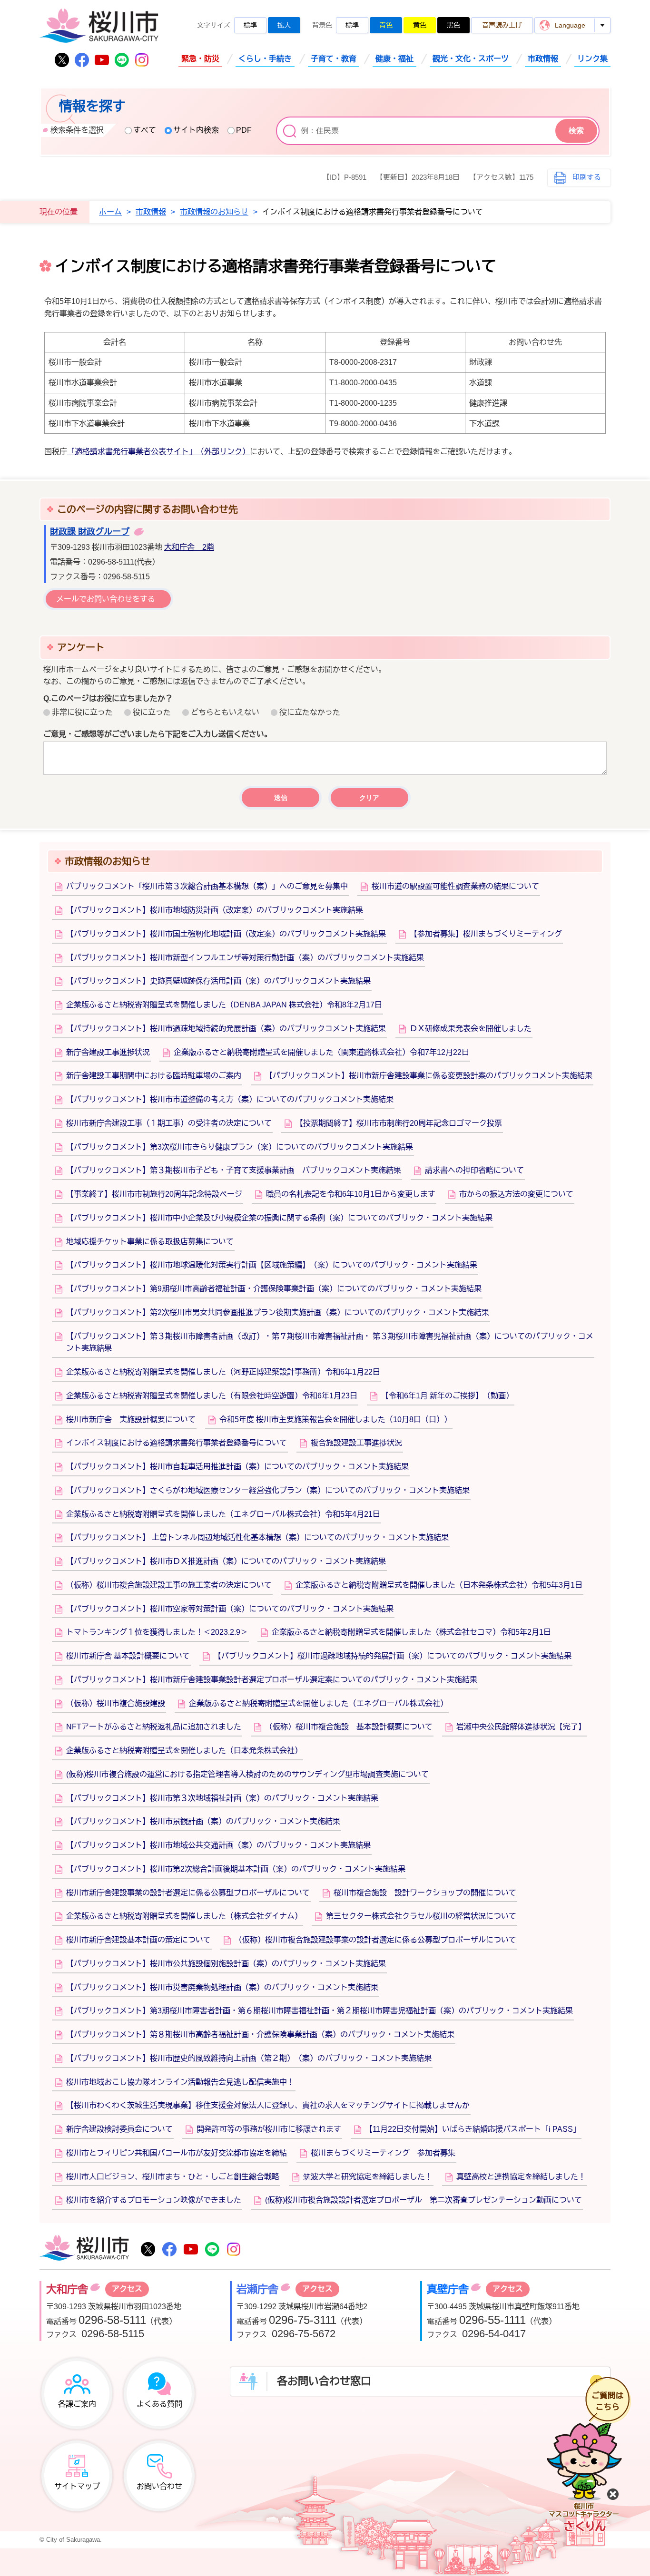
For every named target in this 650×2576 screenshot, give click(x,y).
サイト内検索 (196, 130)
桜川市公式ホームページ (99, 26)
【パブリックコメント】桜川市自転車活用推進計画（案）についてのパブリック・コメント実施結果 (237, 1467)
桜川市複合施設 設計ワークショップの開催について (425, 1893)
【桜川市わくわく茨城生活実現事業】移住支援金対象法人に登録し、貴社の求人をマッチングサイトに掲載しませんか (268, 2105)
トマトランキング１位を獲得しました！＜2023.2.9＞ (157, 1632)
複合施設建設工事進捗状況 (356, 1443)
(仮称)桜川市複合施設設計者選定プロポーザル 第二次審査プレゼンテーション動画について (423, 2200)
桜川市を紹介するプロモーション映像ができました (154, 2200)
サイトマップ (77, 2486)
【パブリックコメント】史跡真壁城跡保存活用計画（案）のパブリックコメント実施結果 (218, 981)
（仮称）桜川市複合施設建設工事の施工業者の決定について (169, 1585)
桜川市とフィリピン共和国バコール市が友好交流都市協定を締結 (177, 2153)
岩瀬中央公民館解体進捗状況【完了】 (521, 1727)
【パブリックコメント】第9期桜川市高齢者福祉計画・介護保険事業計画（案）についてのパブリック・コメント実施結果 (274, 1289)
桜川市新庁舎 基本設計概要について (128, 1656)
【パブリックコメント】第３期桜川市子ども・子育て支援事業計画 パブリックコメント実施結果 (234, 1170)
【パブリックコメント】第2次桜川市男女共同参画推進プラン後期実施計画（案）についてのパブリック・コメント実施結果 (278, 1312)
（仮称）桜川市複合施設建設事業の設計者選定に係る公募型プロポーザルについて (375, 1940)
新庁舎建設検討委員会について (119, 2129)
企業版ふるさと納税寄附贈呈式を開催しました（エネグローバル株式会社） (318, 1703)
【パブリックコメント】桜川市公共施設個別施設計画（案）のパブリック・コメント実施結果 (226, 1964)
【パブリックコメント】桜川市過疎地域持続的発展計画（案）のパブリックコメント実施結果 (226, 1029)
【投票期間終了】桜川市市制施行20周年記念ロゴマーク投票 (399, 1123)
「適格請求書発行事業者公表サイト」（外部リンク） (158, 452)
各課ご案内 (77, 2404)
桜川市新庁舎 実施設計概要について (131, 1420)
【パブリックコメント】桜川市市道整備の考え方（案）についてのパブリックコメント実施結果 (230, 1099)
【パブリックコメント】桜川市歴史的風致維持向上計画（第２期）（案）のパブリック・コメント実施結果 (249, 2058)
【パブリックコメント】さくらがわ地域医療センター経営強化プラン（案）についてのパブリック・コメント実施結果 (268, 1490)
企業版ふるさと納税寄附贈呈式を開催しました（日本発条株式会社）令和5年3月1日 (439, 1585)
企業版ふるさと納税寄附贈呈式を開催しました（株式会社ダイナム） (184, 1916)
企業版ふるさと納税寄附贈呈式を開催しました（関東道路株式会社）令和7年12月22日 (321, 1052)
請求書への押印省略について (474, 1170)
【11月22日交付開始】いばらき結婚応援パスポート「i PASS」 (473, 2129)
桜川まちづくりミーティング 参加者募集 (383, 2153)
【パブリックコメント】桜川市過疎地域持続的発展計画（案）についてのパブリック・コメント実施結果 (393, 1656)
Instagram (142, 60)
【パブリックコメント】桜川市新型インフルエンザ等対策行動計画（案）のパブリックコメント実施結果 (245, 958)
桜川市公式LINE (122, 60)
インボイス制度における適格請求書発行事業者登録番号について (177, 1443)
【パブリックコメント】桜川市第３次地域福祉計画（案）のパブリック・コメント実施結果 (222, 1798)
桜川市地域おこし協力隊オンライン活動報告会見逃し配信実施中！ (180, 2082)
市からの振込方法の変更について (516, 1194)
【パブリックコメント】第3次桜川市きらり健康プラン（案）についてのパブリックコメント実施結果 (240, 1147)
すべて (145, 130)
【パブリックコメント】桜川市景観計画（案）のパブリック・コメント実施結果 (203, 1821)
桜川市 (84, 2249)
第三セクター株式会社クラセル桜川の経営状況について (421, 1916)
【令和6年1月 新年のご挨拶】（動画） (447, 1396)
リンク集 (592, 59)
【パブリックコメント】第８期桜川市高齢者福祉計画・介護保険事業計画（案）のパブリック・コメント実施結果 (260, 2034)
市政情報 (543, 59)
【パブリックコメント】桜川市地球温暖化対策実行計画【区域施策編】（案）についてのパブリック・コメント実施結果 (272, 1265)
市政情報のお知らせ (214, 212)
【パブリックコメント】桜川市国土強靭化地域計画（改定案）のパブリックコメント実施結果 (226, 934)
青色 (386, 25)
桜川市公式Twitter (62, 60)
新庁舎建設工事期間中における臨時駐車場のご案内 (154, 1076)
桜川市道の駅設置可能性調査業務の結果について (455, 886)
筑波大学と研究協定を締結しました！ (368, 2177)
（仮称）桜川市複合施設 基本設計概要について (349, 1727)
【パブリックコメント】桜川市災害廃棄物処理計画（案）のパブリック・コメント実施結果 (222, 1987)
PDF (244, 130)
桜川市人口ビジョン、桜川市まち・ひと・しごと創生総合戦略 (173, 2177)
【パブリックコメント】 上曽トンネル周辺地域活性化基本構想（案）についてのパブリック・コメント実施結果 (257, 1537)
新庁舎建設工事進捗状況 (108, 1052)
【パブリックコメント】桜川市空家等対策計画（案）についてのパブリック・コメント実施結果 (230, 1609)
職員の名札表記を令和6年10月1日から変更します (351, 1194)
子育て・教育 (334, 59)
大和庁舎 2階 (189, 547)
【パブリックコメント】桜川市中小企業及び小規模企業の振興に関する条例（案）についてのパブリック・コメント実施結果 (279, 1218)
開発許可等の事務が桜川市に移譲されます (269, 2129)
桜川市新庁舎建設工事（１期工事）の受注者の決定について (169, 1123)
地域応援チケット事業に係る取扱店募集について (150, 1242)
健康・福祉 (394, 59)
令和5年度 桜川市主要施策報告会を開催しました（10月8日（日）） (335, 1420)
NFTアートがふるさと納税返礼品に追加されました (154, 1727)
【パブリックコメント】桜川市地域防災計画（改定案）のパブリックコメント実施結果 (215, 910)
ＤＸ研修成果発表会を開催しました (471, 1029)
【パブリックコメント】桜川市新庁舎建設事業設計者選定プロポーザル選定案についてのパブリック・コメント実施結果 (272, 1680)
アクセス (127, 2289)
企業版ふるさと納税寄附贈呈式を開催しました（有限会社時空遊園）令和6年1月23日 (212, 1396)
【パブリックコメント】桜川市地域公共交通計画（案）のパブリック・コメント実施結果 (218, 1845)
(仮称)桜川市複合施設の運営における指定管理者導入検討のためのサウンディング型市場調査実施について (247, 1774)
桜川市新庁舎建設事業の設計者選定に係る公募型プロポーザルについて (188, 1893)
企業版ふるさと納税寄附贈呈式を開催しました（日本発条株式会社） (184, 1751)
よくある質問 (159, 2404)
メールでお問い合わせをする (106, 599)
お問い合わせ (159, 2486)
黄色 (420, 25)
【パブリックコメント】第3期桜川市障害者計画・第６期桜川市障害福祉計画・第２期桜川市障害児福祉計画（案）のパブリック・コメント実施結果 (320, 2011)
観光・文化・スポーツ (471, 59)
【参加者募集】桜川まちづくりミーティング (486, 934)
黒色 (453, 25)
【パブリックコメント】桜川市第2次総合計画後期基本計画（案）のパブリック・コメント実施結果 (236, 1869)
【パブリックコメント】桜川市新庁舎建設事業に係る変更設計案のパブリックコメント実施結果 (429, 1076)
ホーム (110, 212)
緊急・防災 (200, 59)
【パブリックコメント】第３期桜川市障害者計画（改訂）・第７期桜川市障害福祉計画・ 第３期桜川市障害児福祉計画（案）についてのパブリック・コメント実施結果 (330, 1342)
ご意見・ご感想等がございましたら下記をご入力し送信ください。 (158, 734)
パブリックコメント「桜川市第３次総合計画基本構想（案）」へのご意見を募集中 (207, 886)
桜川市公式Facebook (82, 60)
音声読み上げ (502, 25)
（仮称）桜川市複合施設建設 (116, 1703)
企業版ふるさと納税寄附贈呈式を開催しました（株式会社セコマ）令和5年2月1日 (411, 1632)
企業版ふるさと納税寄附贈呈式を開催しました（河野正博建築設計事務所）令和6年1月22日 (223, 1372)
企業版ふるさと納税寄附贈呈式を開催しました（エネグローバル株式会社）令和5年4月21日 (223, 1514)
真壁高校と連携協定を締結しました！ (521, 2177)
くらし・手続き (265, 59)
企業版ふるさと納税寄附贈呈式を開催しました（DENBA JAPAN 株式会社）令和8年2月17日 (224, 1005)
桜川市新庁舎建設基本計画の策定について (138, 1940)
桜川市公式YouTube (102, 60)
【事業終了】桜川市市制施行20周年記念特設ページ (154, 1194)
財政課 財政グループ (90, 532)
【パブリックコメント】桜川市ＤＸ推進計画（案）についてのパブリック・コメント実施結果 (226, 1561)
